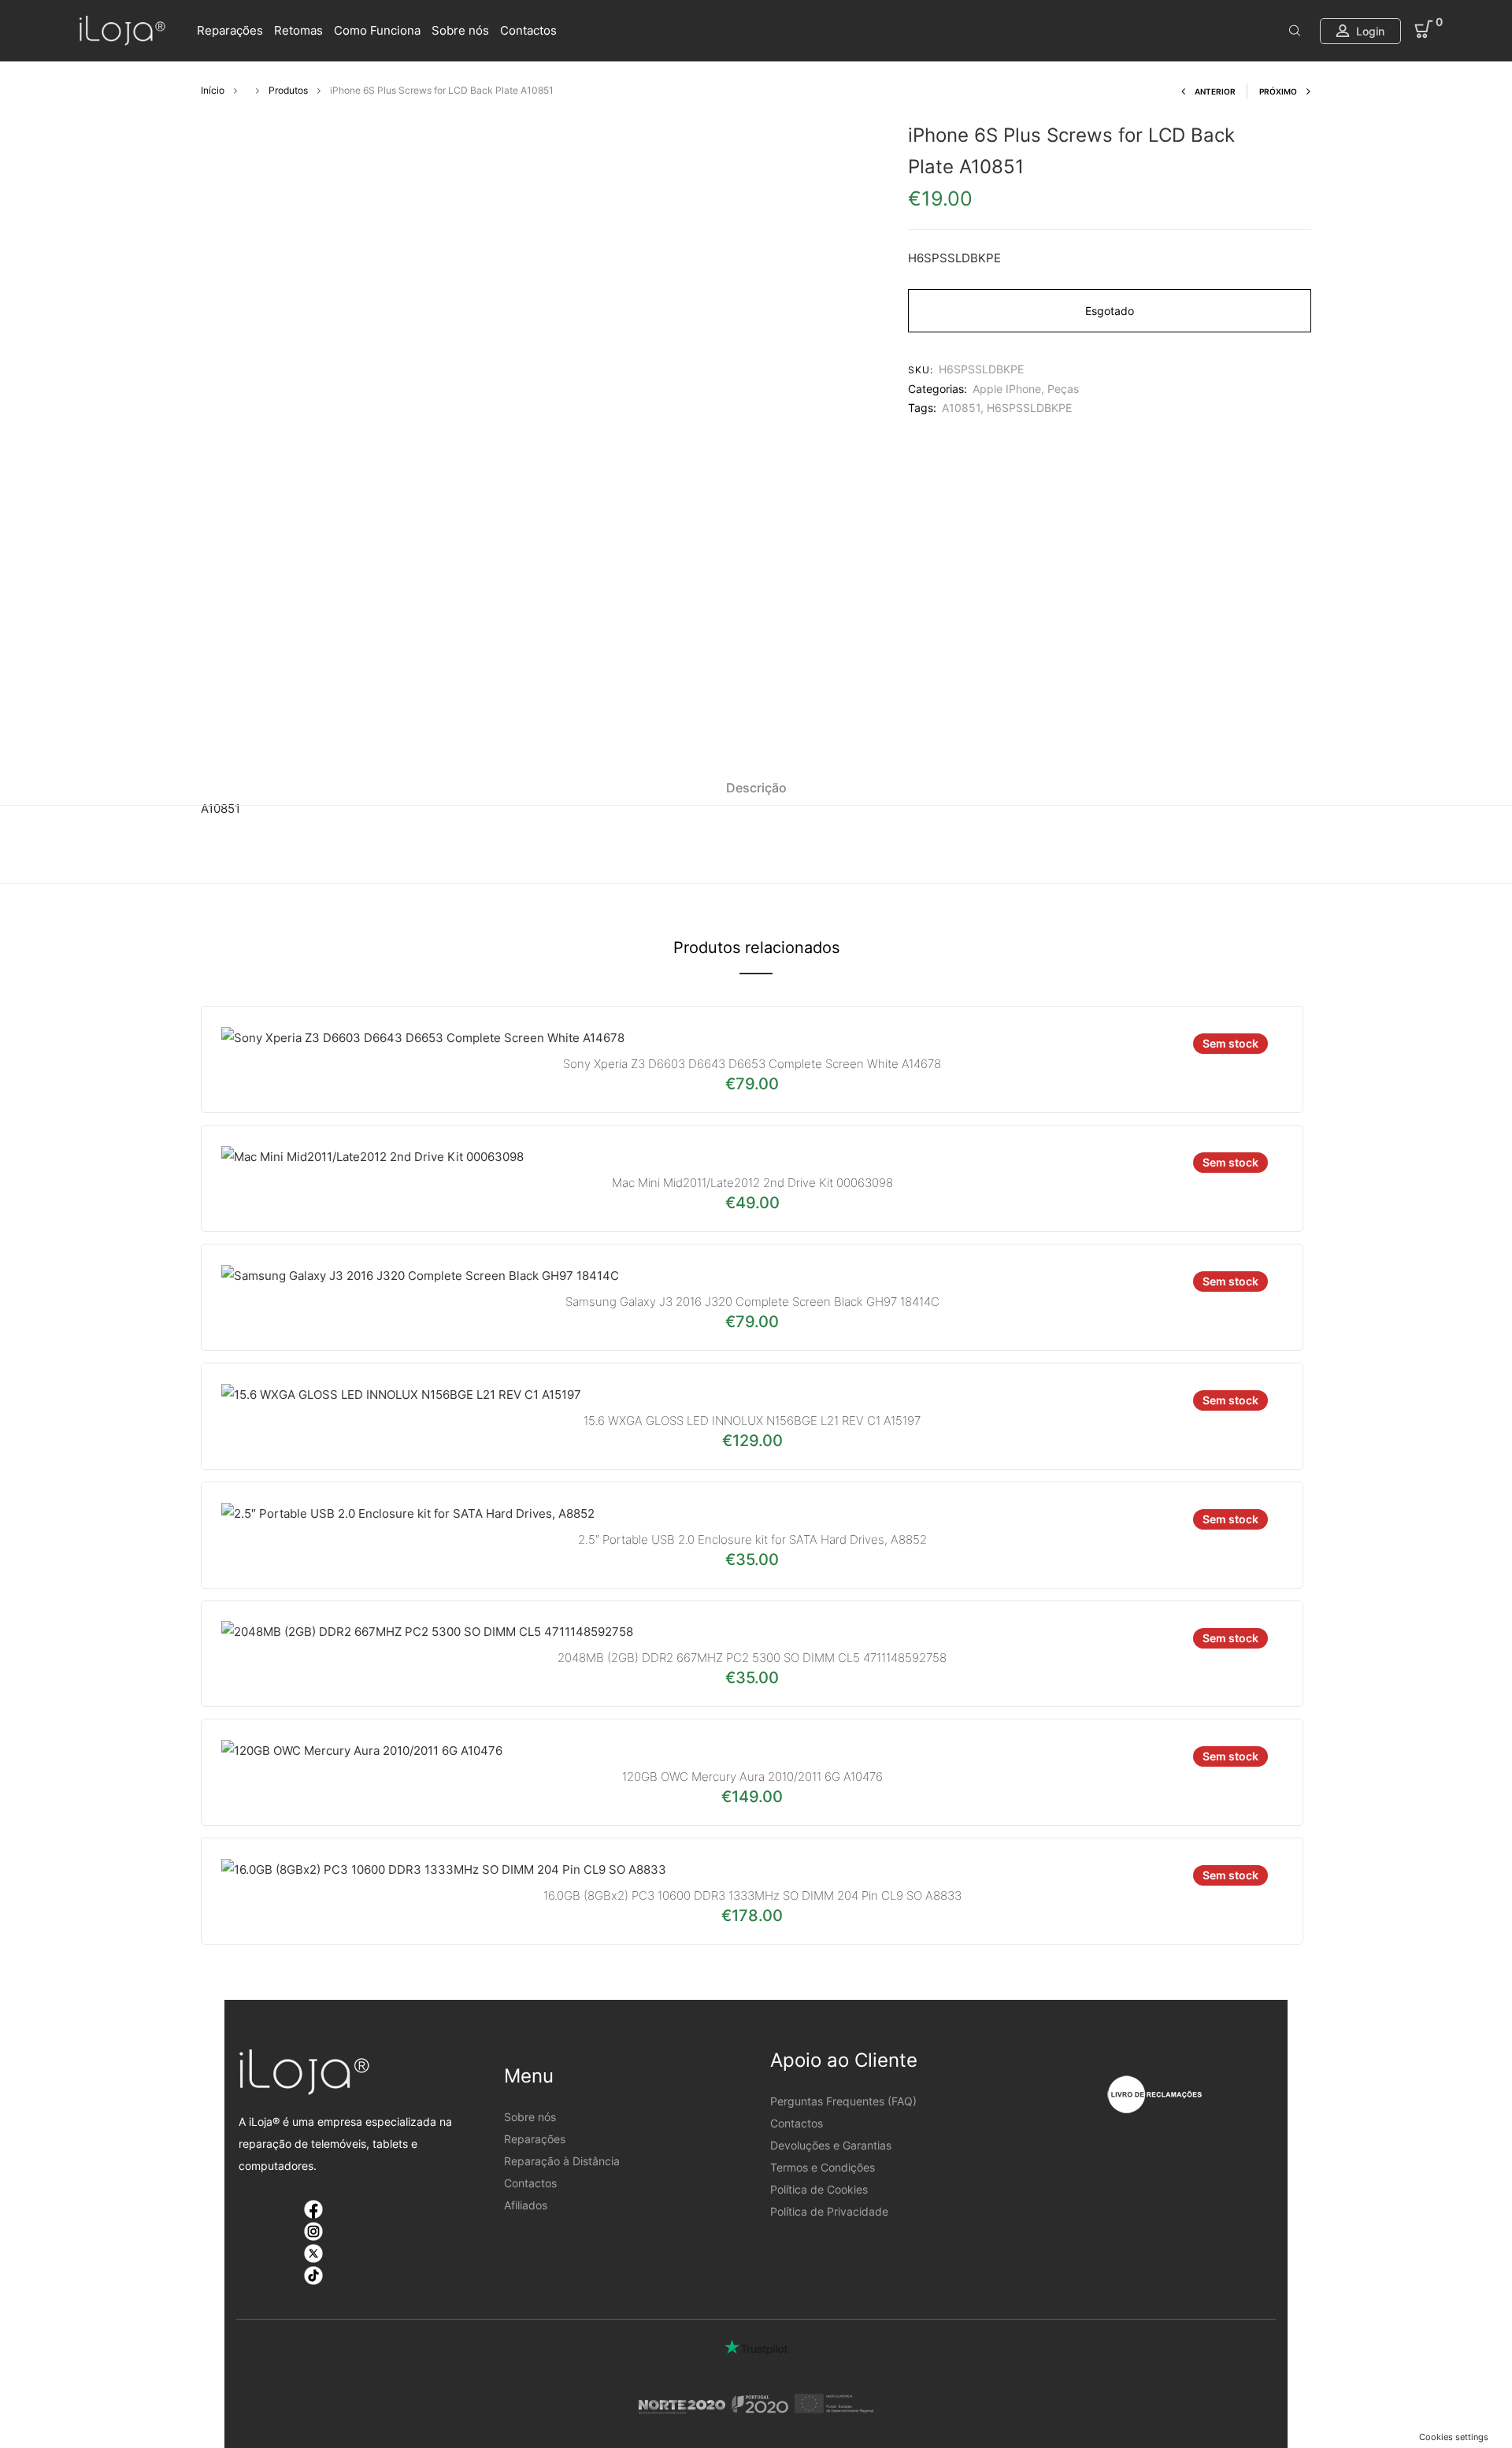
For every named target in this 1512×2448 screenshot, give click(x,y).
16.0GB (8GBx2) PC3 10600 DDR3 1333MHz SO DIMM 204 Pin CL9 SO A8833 (752, 1895)
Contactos (528, 30)
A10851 (961, 408)
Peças (1063, 389)
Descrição (756, 788)
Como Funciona (377, 30)
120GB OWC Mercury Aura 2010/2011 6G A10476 (752, 1777)
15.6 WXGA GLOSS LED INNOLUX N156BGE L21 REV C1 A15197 (752, 1421)
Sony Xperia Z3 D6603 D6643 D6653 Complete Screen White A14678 (752, 1064)
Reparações (230, 30)
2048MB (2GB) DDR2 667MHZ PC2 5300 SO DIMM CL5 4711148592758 (752, 1658)
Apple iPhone (1007, 389)
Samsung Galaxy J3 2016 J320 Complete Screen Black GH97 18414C (752, 1302)
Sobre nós (460, 30)
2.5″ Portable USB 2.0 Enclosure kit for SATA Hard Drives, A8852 (752, 1539)
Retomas (298, 30)
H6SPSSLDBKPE (1029, 408)
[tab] (756, 788)
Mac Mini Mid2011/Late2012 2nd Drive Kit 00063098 (752, 1183)
